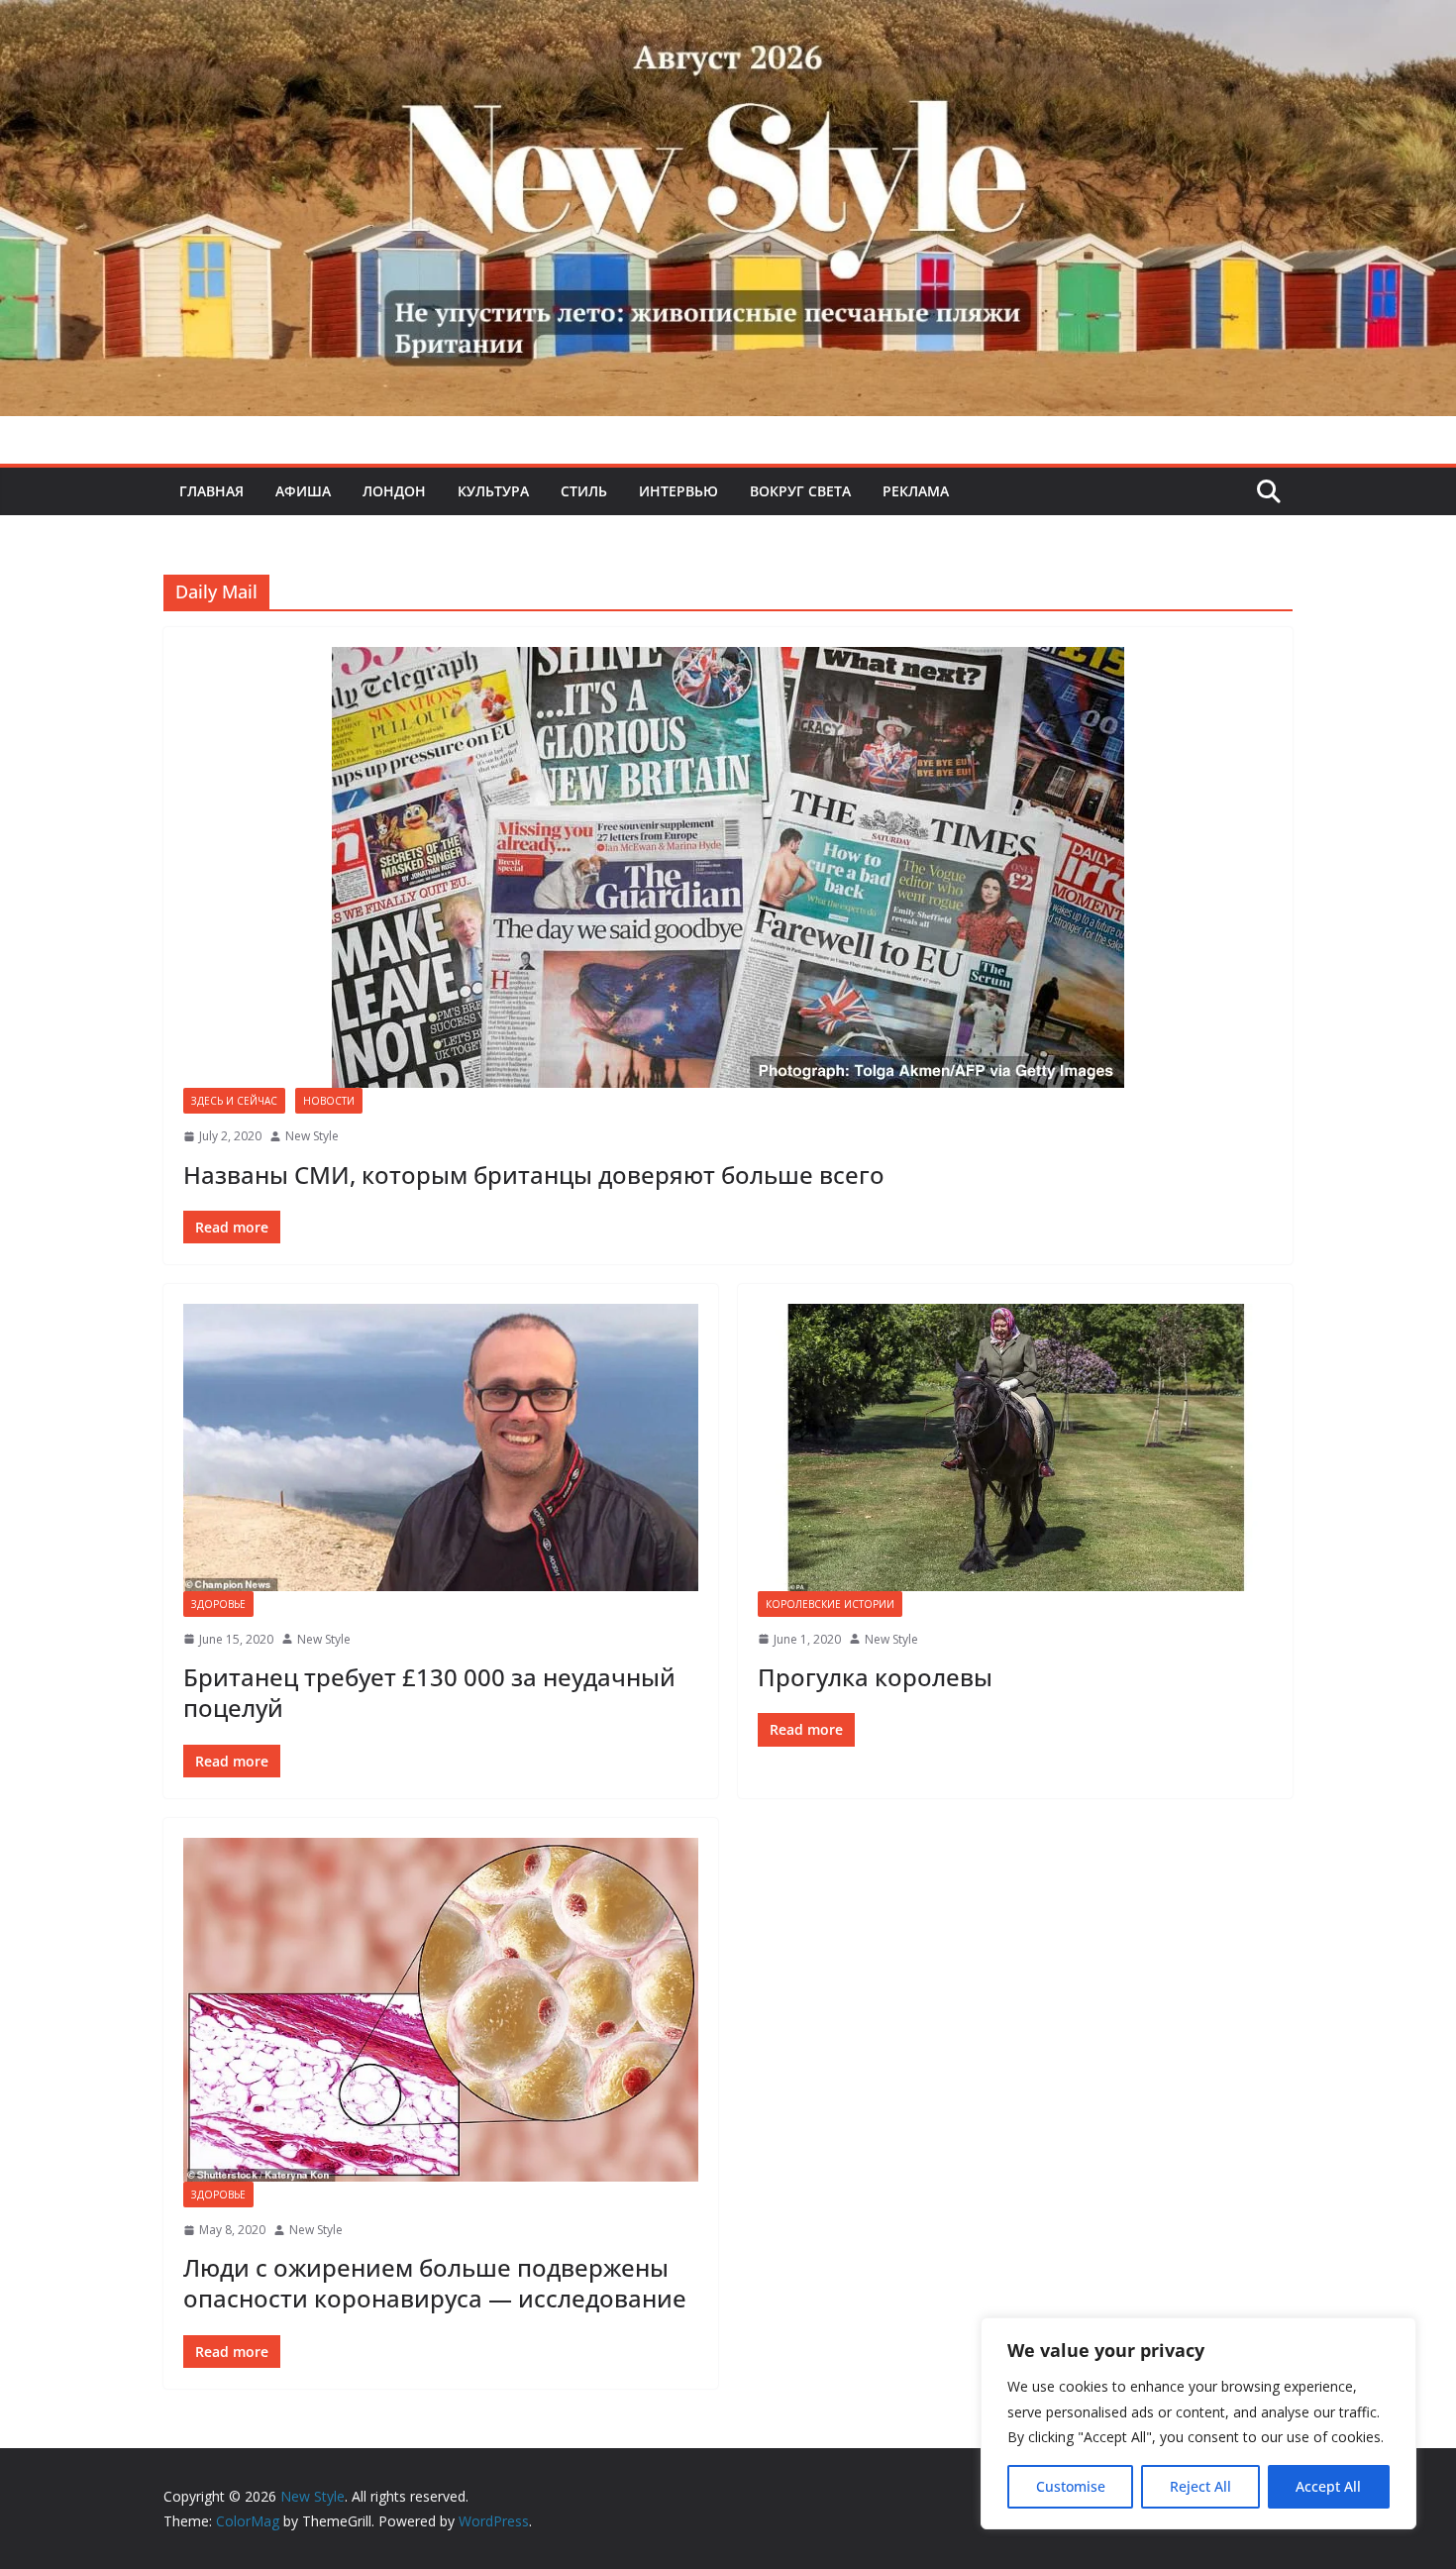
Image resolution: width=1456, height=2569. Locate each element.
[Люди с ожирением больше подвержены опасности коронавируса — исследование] (441, 2010)
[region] (1198, 2423)
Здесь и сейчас (234, 1101)
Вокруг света (800, 491)
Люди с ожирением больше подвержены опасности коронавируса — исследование (435, 2283)
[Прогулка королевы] (1015, 1447)
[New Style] (728, 21)
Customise (1071, 2486)
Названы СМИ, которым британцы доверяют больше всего (534, 1175)
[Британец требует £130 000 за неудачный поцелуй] (441, 1447)
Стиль (584, 491)
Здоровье (218, 1604)
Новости (329, 1101)
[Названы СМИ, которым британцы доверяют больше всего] (728, 867)
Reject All (1200, 2486)
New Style (312, 1136)
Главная (211, 491)
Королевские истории (830, 1604)
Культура (493, 491)
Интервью (678, 491)
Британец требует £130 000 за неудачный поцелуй (429, 1692)
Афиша (303, 491)
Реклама (916, 491)
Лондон (394, 491)
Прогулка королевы (875, 1677)
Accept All (1328, 2486)
